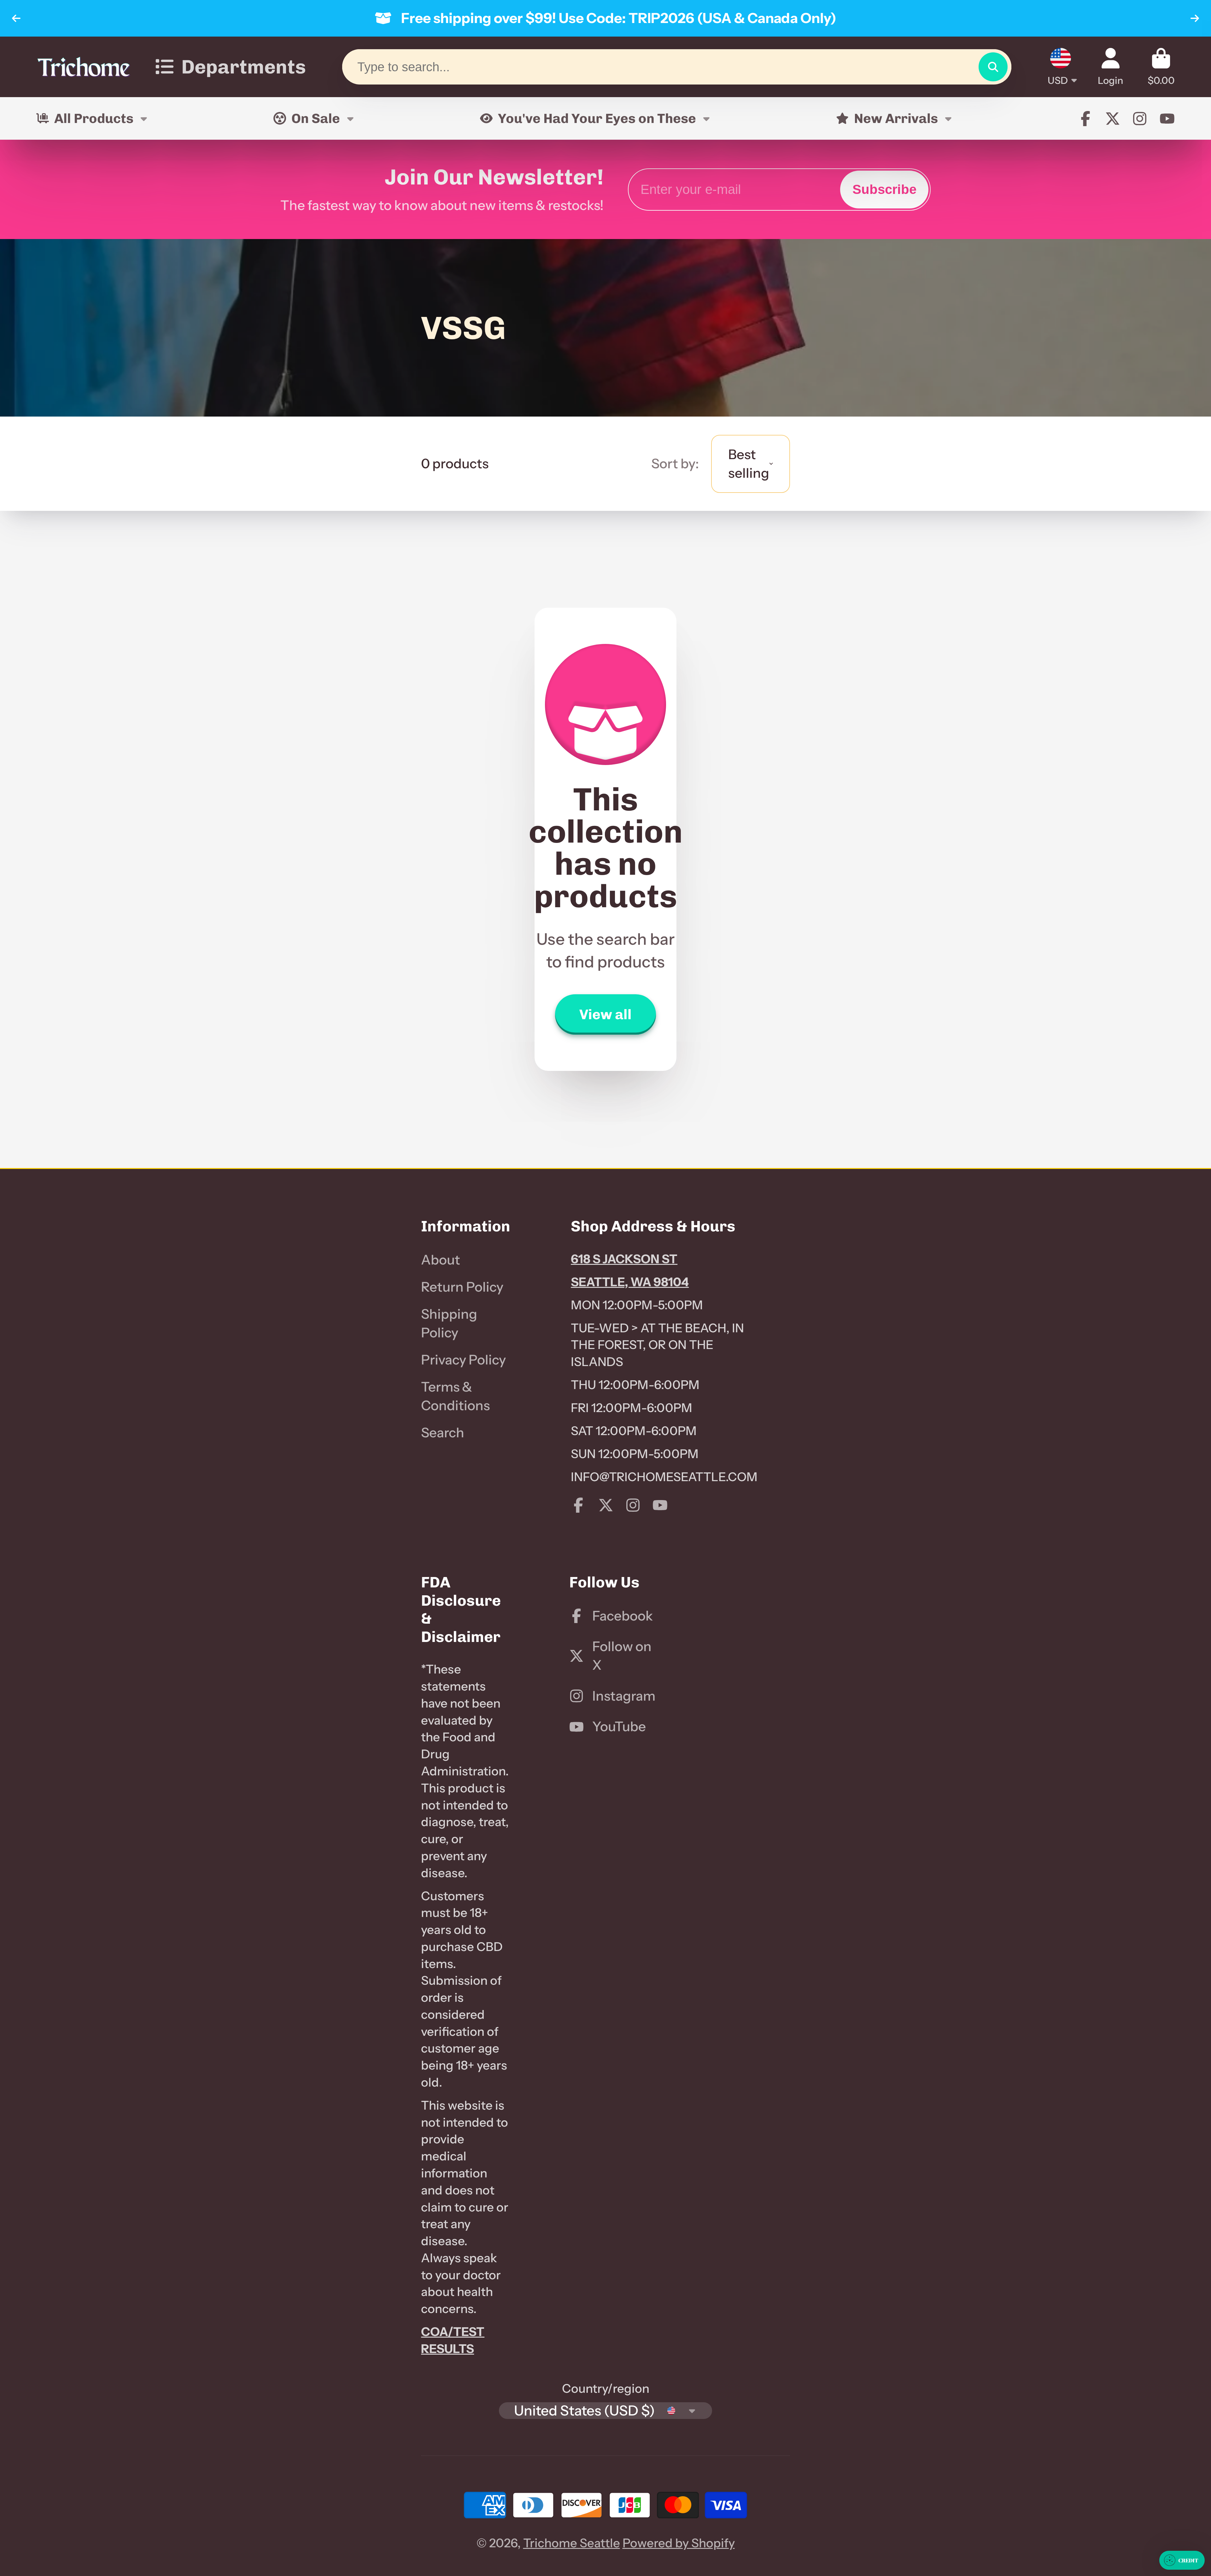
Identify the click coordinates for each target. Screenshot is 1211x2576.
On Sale (316, 118)
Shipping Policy (449, 1323)
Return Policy (462, 1287)
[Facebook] (1085, 119)
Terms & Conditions (455, 1396)
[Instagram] (1140, 119)
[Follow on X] (1113, 119)
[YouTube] (1167, 119)
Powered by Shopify (679, 2543)
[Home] (84, 67)
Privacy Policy (463, 1360)
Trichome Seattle (572, 2543)
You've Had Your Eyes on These (597, 118)
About (441, 1260)
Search (443, 1433)
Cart (1161, 67)
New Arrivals (896, 118)
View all (605, 1014)
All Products (94, 118)
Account (1111, 67)
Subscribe (884, 189)
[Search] (993, 67)
